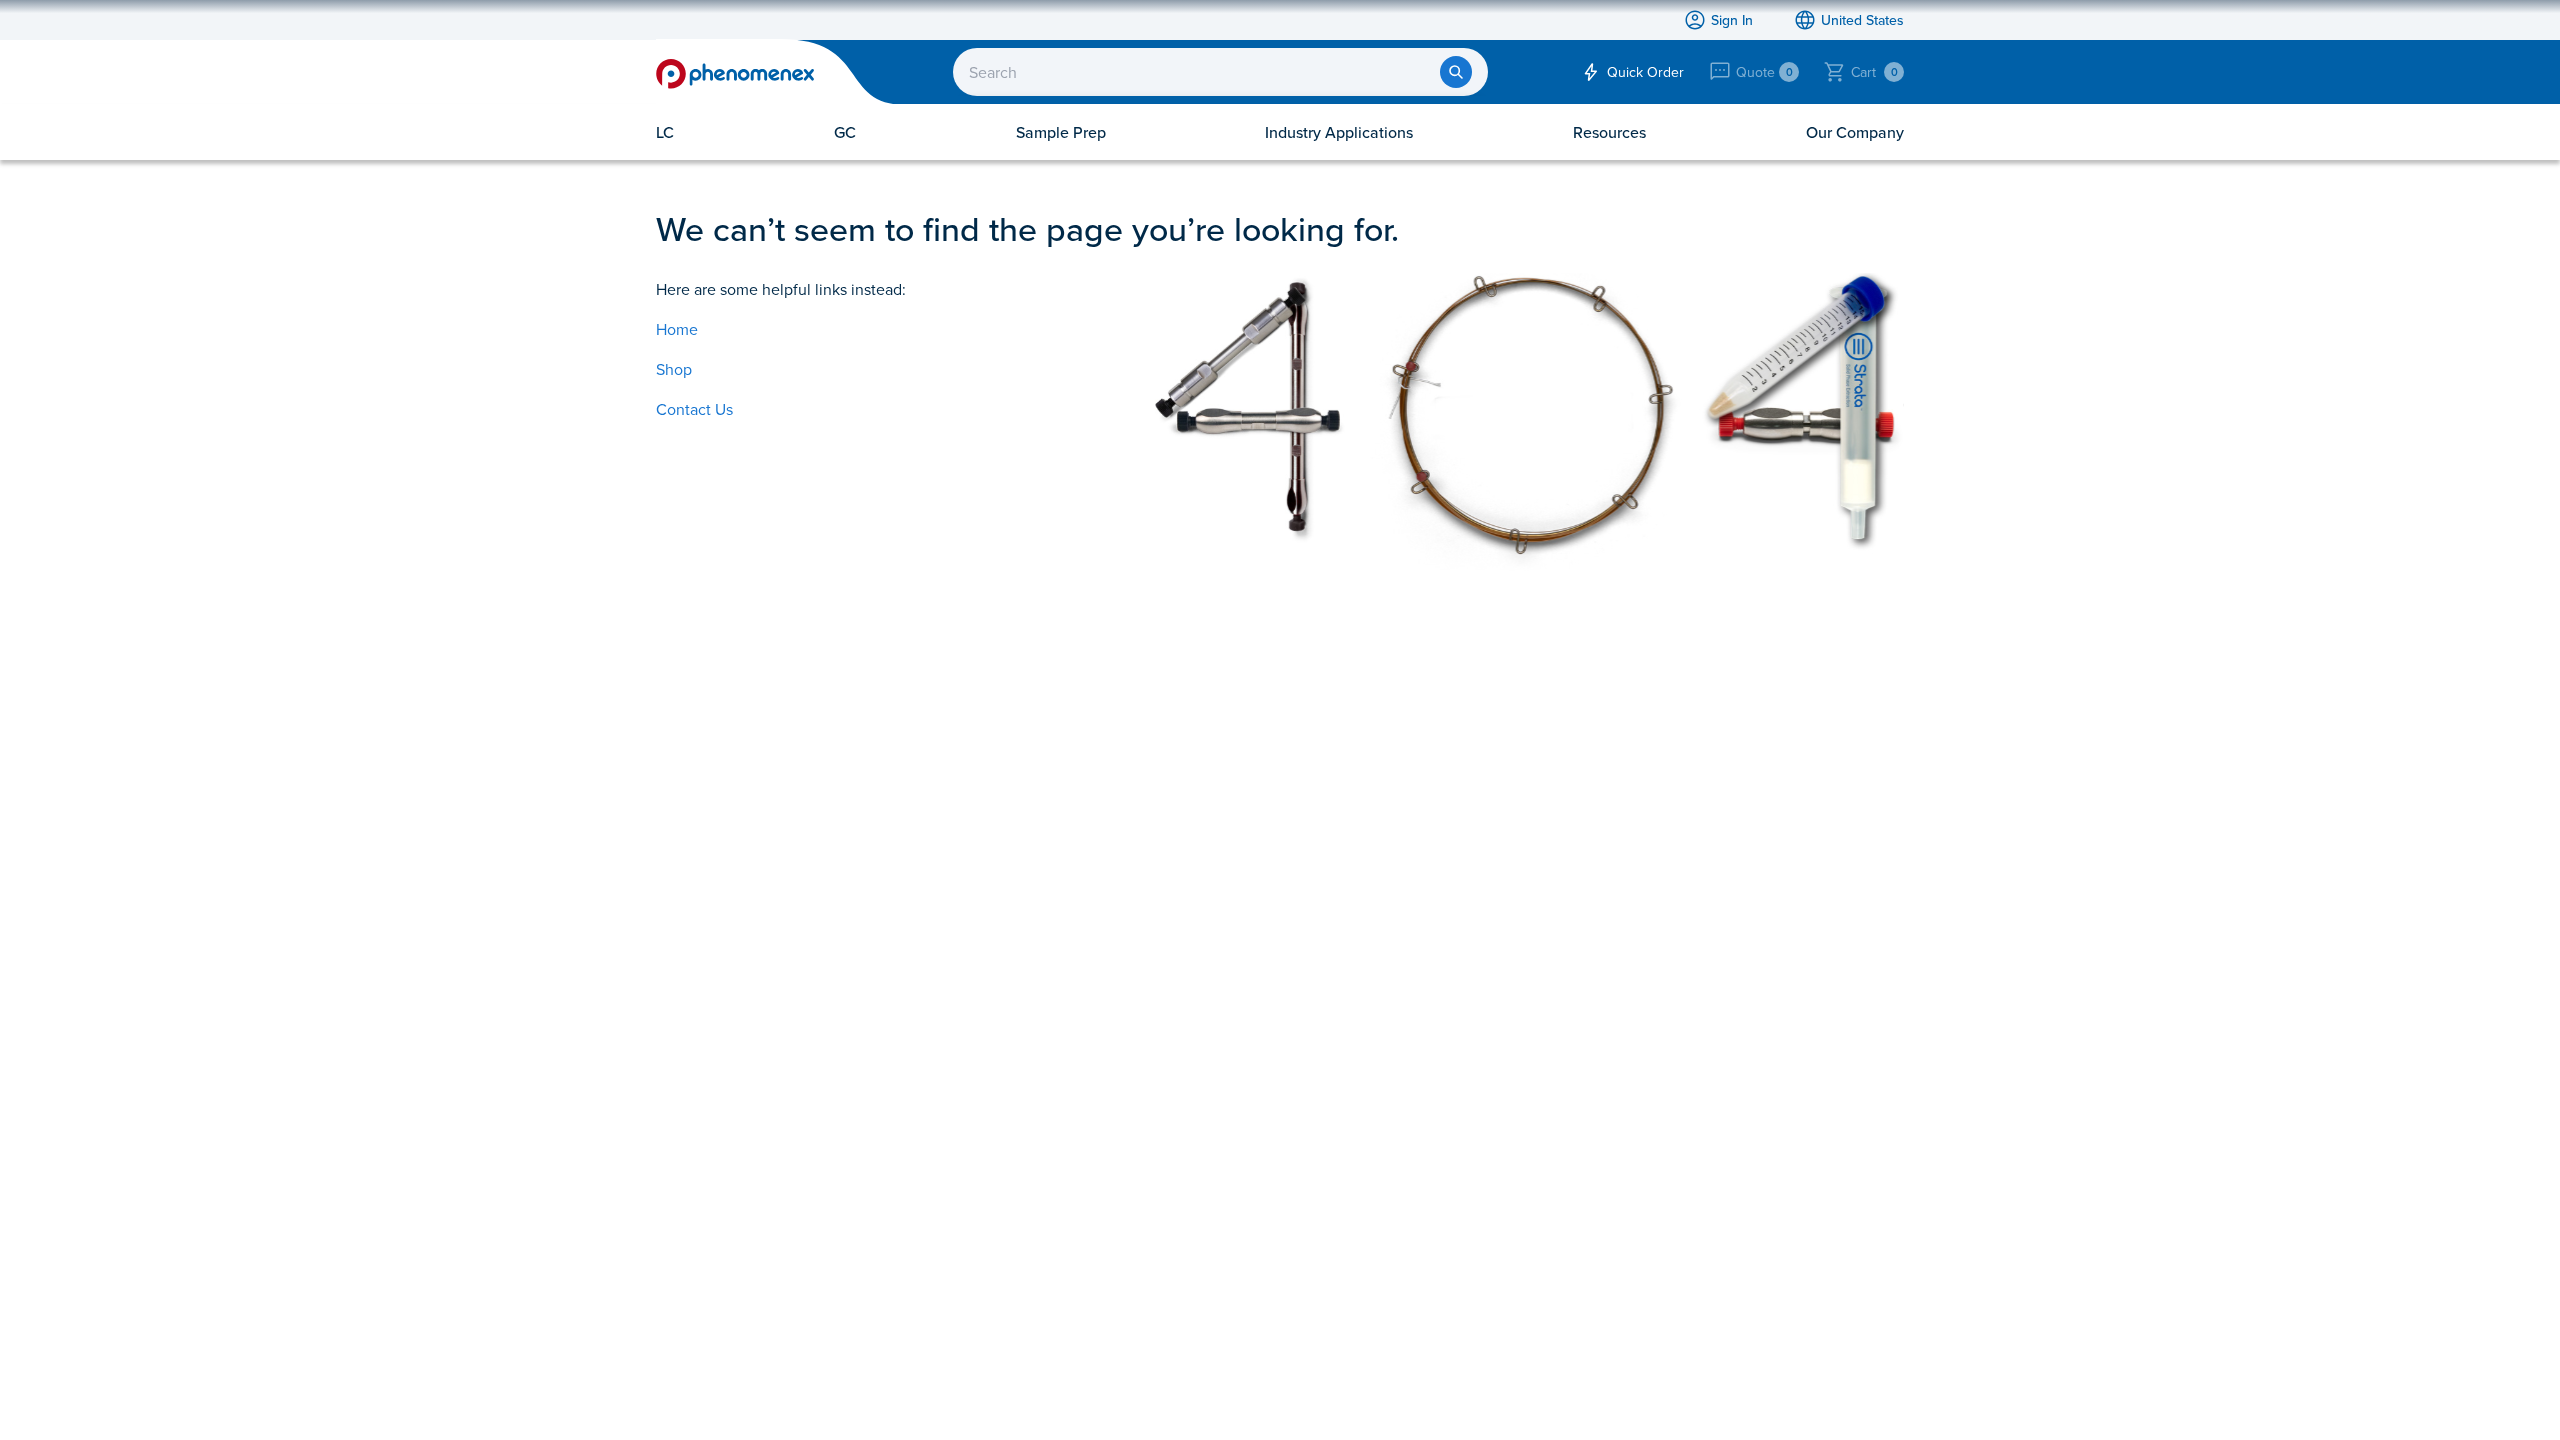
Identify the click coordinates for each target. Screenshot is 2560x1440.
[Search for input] (1456, 72)
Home (677, 329)
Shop (674, 369)
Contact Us (694, 409)
